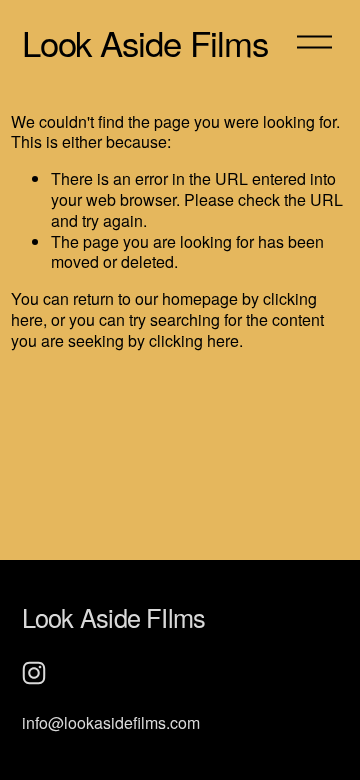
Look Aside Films (145, 42)
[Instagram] (34, 673)
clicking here (194, 340)
